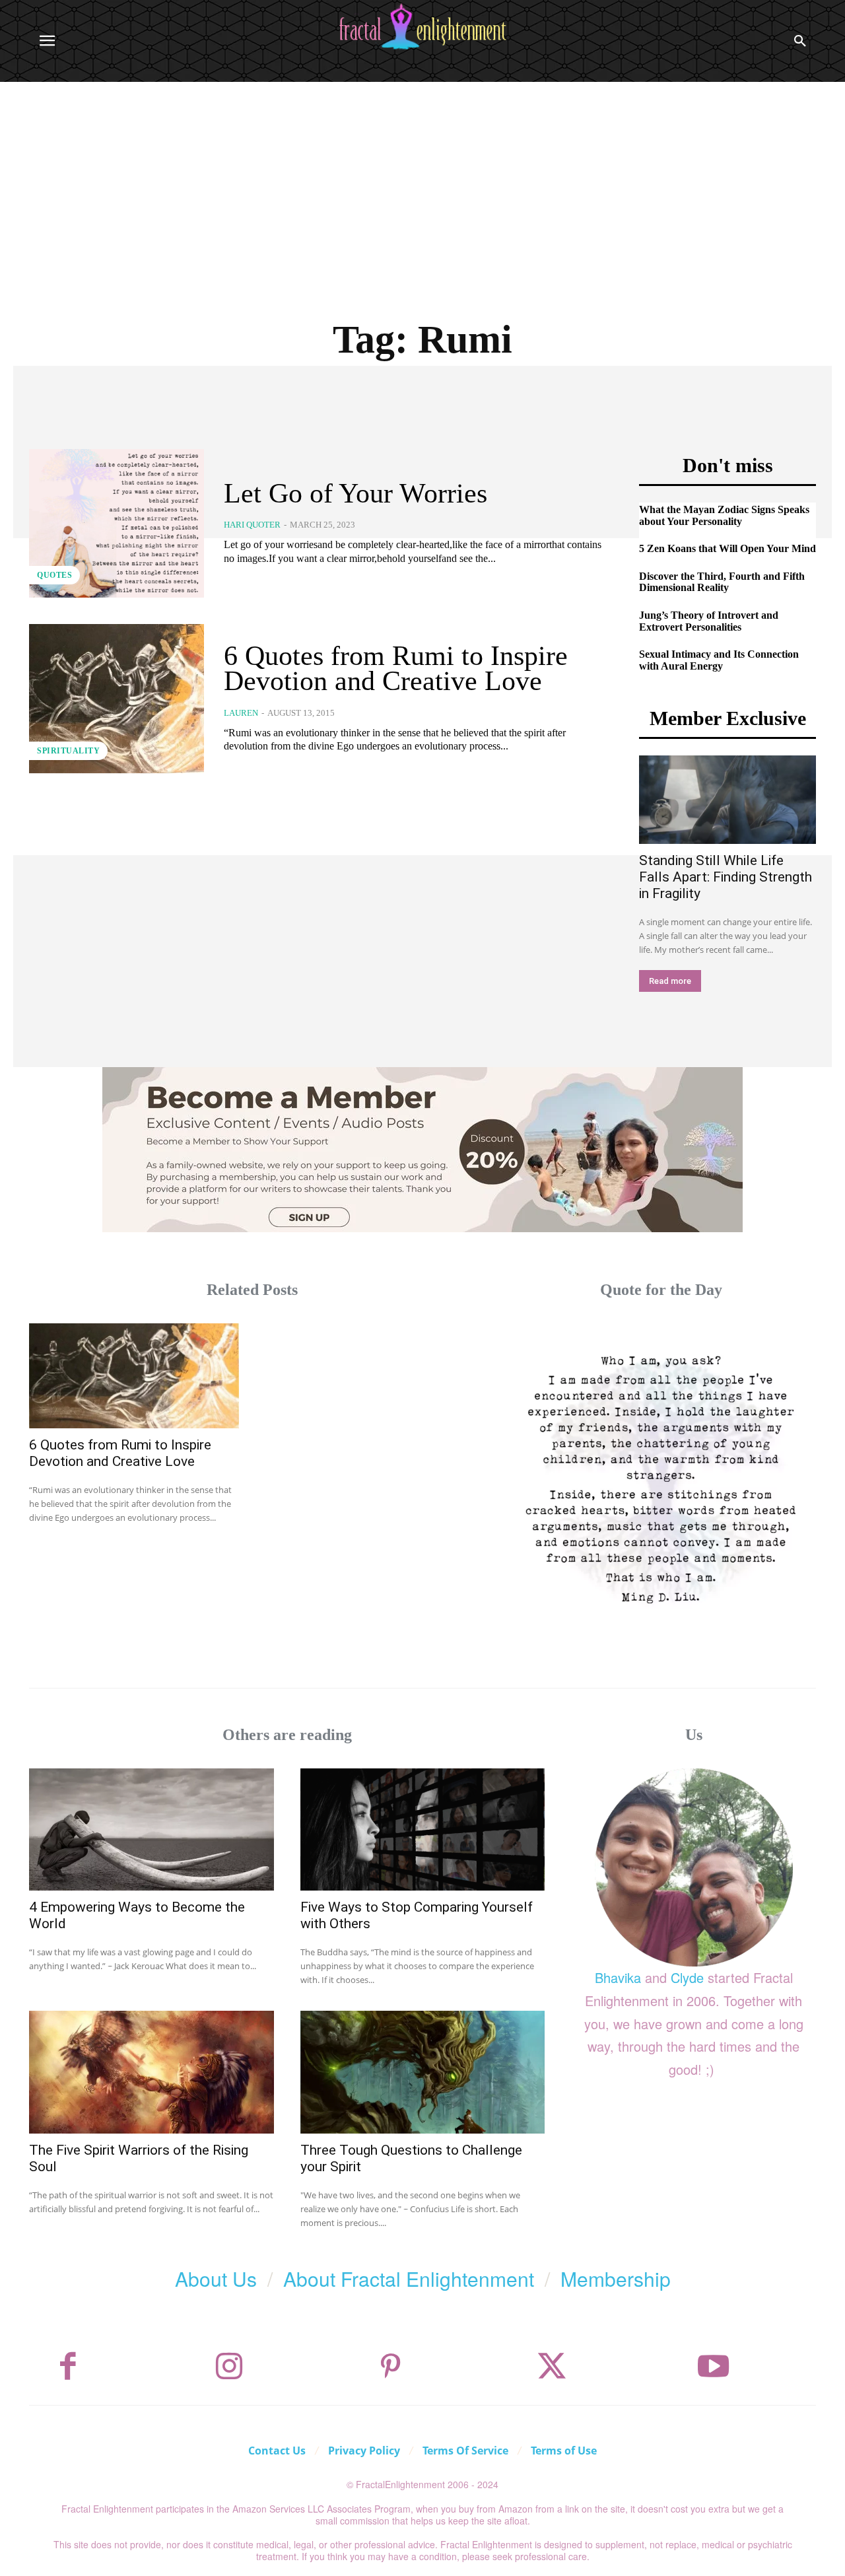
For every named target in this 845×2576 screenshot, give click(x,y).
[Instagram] (229, 2367)
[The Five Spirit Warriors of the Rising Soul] (152, 2072)
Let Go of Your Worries (355, 493)
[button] (800, 41)
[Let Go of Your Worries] (117, 523)
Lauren (241, 713)
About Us (216, 2279)
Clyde (687, 1977)
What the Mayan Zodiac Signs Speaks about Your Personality (724, 515)
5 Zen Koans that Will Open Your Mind (727, 548)
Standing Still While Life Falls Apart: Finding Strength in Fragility (726, 877)
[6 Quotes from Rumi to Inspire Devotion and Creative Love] (117, 698)
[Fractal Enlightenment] (422, 27)
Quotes (54, 575)
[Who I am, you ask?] (661, 1478)
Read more (670, 981)
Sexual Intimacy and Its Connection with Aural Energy (719, 660)
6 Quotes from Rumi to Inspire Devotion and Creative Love (396, 668)
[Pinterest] (391, 2367)
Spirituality (68, 751)
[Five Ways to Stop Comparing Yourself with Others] (423, 1829)
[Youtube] (714, 2367)
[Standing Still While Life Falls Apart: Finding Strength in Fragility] (727, 800)
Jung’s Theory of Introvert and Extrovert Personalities (709, 621)
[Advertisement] (422, 181)
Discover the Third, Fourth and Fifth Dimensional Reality (722, 582)
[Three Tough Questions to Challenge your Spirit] (423, 2072)
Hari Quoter (252, 525)
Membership (616, 2279)
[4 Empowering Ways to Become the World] (152, 1829)
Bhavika (618, 1977)
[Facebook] (68, 2367)
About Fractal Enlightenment (409, 2279)
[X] (552, 2367)
